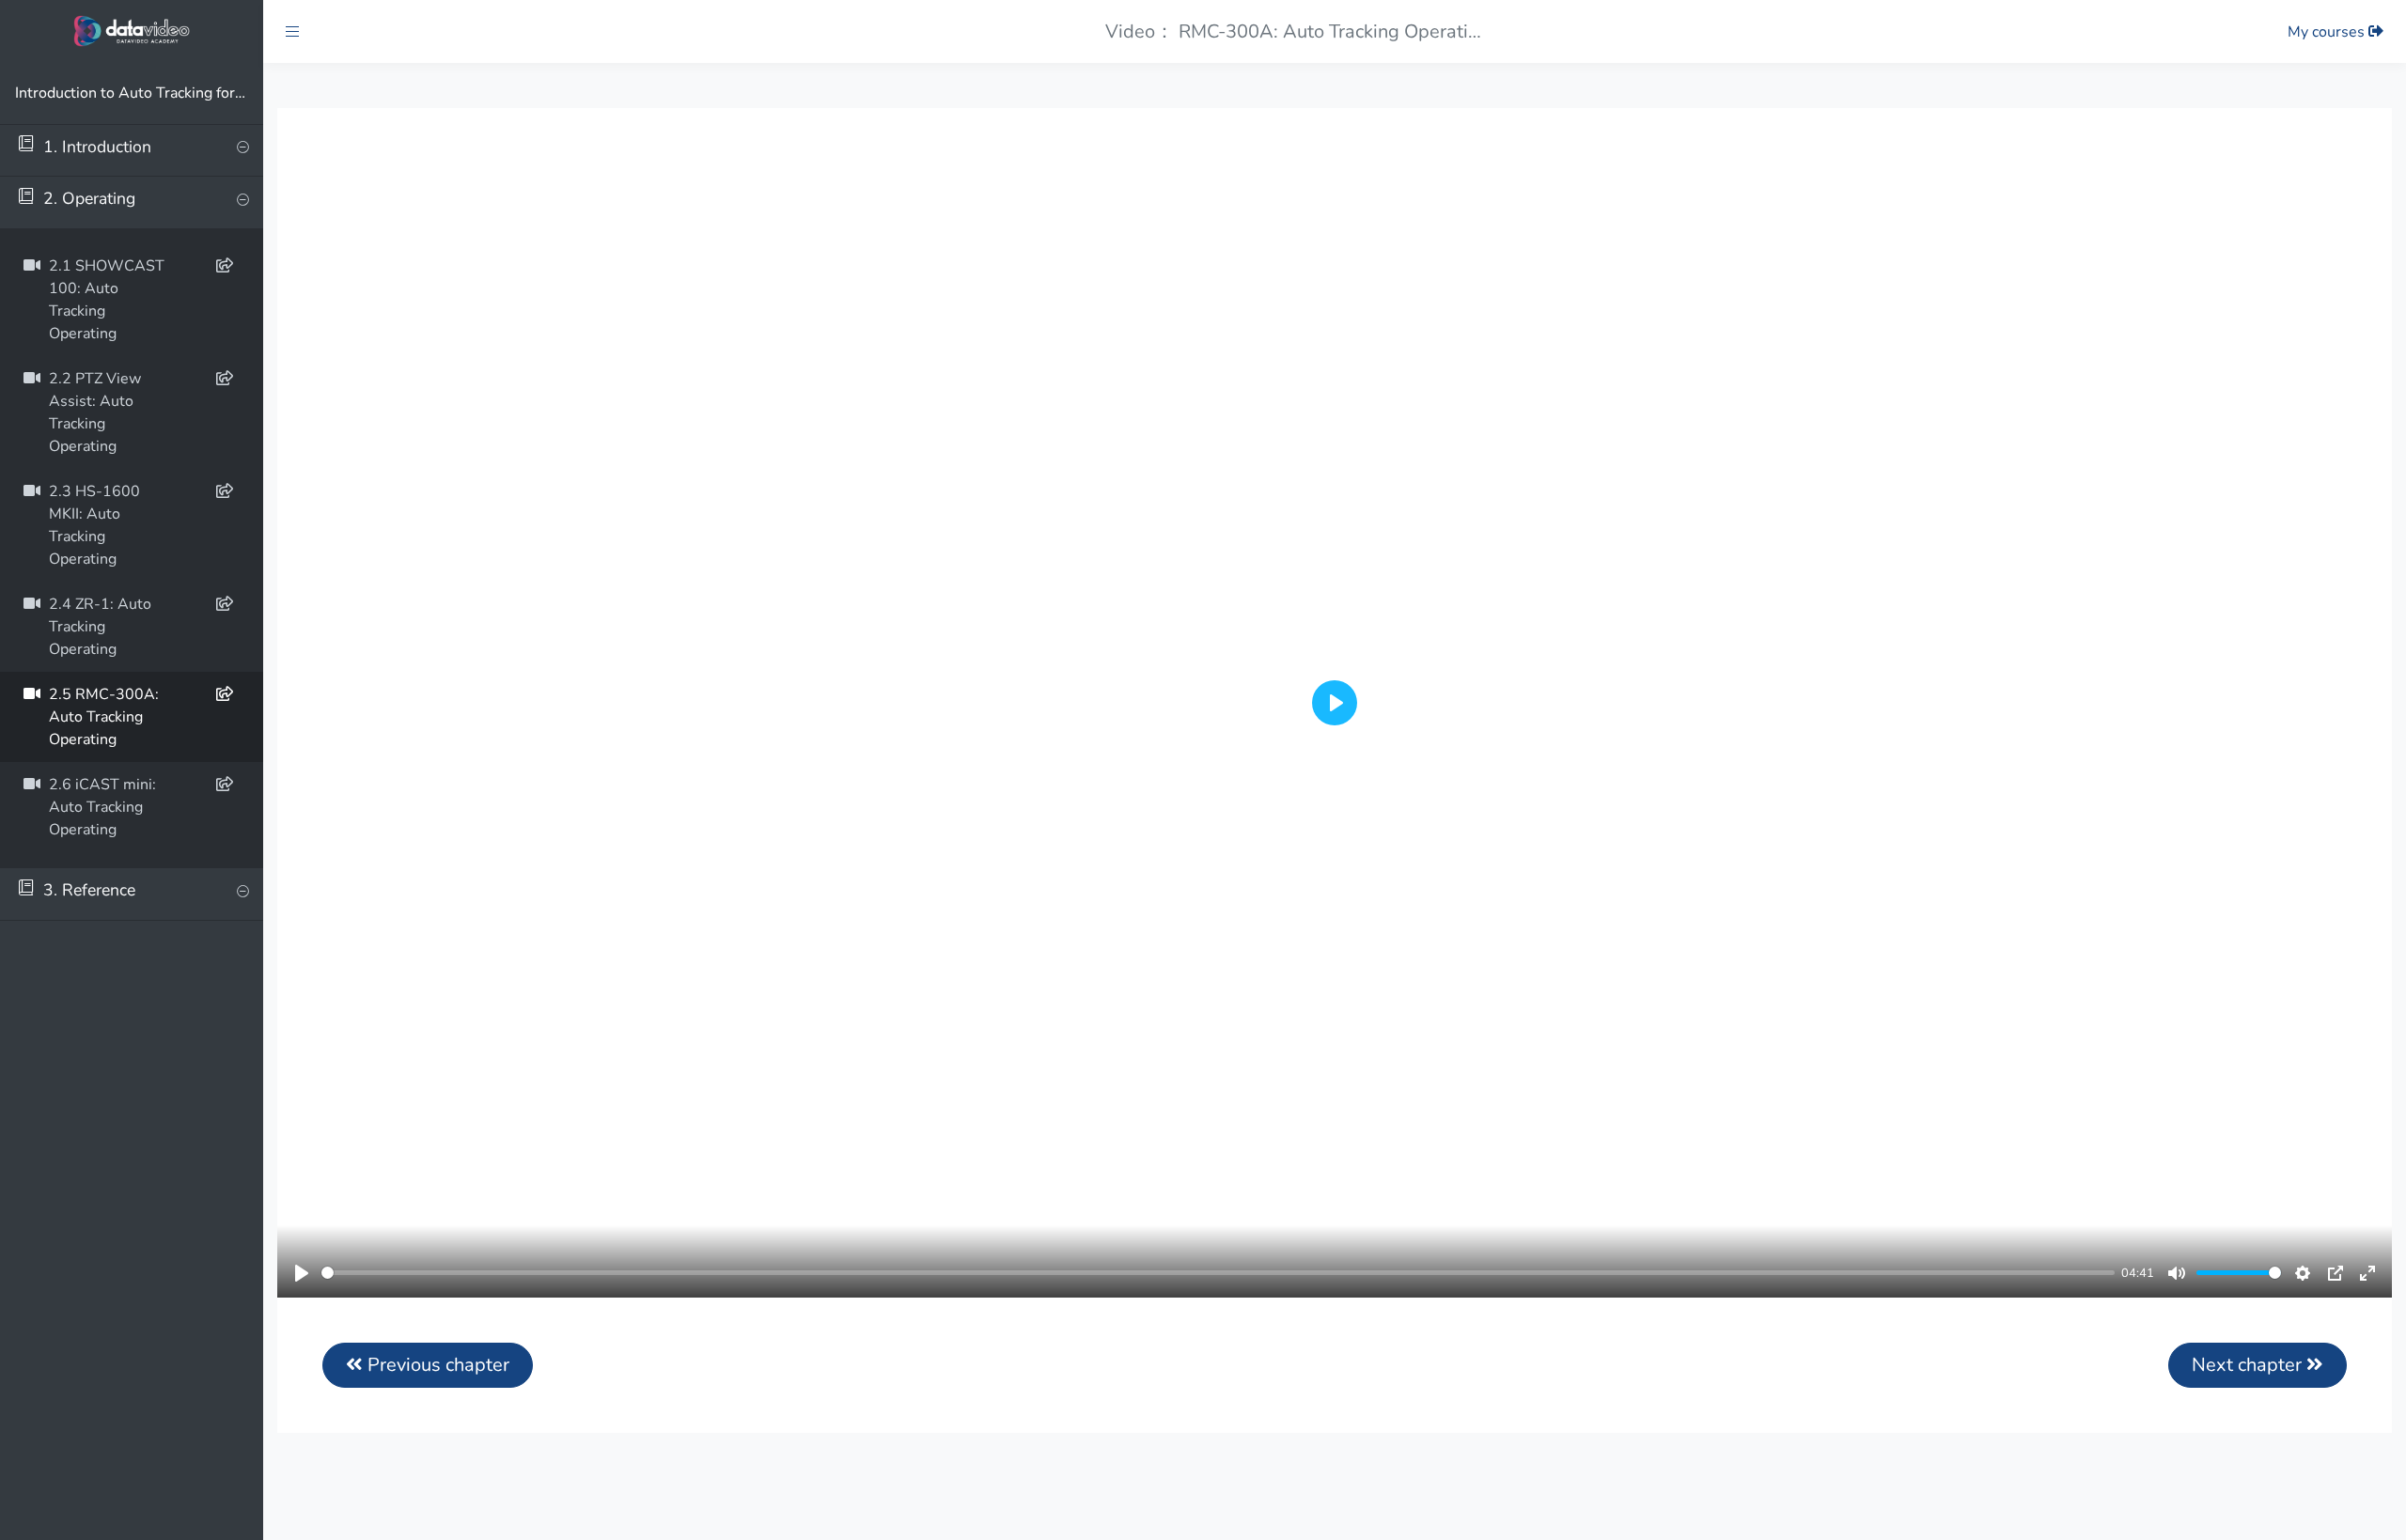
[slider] (1218, 1273)
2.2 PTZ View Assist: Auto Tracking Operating (95, 413)
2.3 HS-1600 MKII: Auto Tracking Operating (94, 526)
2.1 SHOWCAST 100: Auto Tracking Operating (107, 301)
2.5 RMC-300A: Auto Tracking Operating (104, 718)
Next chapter (2249, 1365)
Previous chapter (436, 1365)
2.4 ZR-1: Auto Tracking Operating (100, 628)
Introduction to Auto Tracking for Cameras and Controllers (132, 93)
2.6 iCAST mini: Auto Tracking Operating (102, 808)
